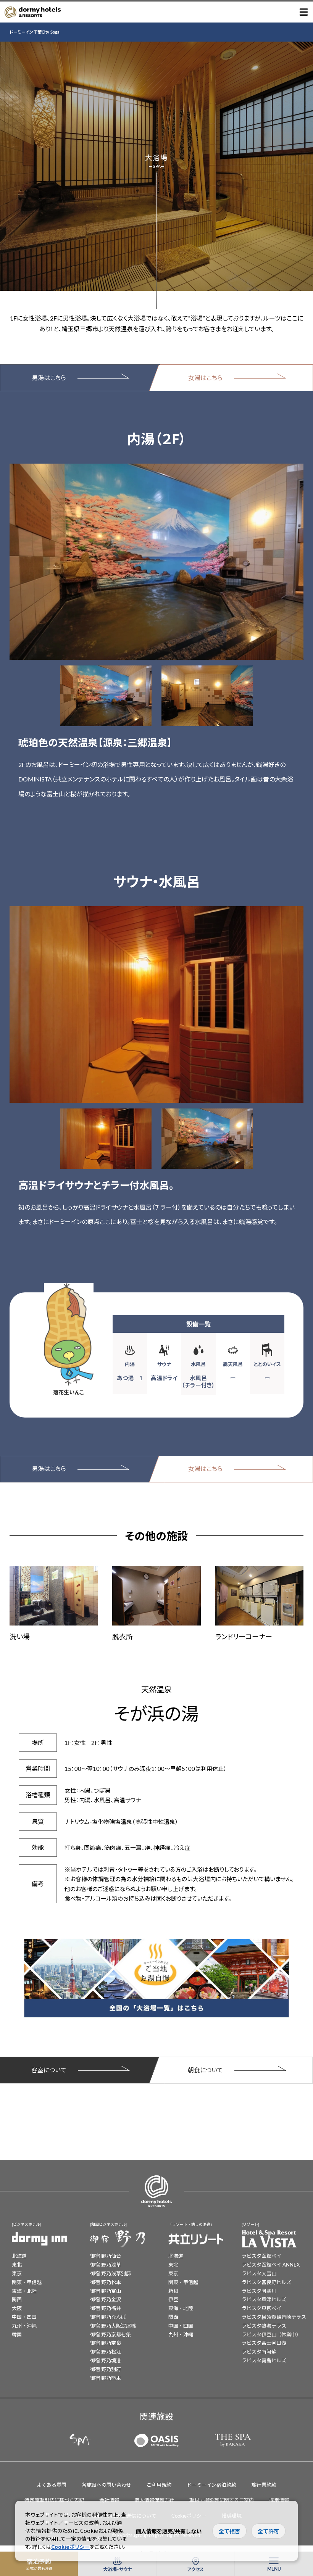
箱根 (173, 2291)
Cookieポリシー (70, 2547)
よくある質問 (52, 2485)
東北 (17, 2264)
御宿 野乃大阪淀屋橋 (113, 2325)
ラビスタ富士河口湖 (264, 2343)
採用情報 (279, 2500)
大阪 (17, 2308)
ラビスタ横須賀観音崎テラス (274, 2317)
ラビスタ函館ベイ (261, 2256)
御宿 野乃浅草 (106, 2264)
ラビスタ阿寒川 (259, 2291)
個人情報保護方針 (154, 2500)
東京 (17, 2273)
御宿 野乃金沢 (106, 2299)
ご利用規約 (159, 2485)
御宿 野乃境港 (106, 2360)
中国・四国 (24, 2317)
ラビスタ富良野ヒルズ (266, 2282)
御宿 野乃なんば (108, 2317)
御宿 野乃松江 (106, 2351)
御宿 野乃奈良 (106, 2343)
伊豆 (173, 2299)
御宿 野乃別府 (106, 2369)
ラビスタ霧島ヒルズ (264, 2360)
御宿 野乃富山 (106, 2291)
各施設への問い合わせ (106, 2485)
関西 (17, 2299)
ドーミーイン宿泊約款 (211, 2485)
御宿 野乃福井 (106, 2308)
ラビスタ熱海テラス (264, 2325)
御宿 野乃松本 (106, 2282)
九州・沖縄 (24, 2325)
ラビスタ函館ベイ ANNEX (271, 2264)
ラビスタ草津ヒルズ (264, 2299)
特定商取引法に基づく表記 (54, 2500)
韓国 (17, 2334)
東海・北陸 (24, 2291)
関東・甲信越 (27, 2282)
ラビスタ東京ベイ (261, 2308)
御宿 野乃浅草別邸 (111, 2273)
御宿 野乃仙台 (106, 2256)
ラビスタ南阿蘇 (259, 2351)
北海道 (19, 2256)
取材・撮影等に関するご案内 (222, 2500)
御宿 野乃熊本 (106, 2378)
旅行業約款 (264, 2485)
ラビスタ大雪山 (259, 2273)
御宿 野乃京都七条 (111, 2334)
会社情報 (109, 2500)
